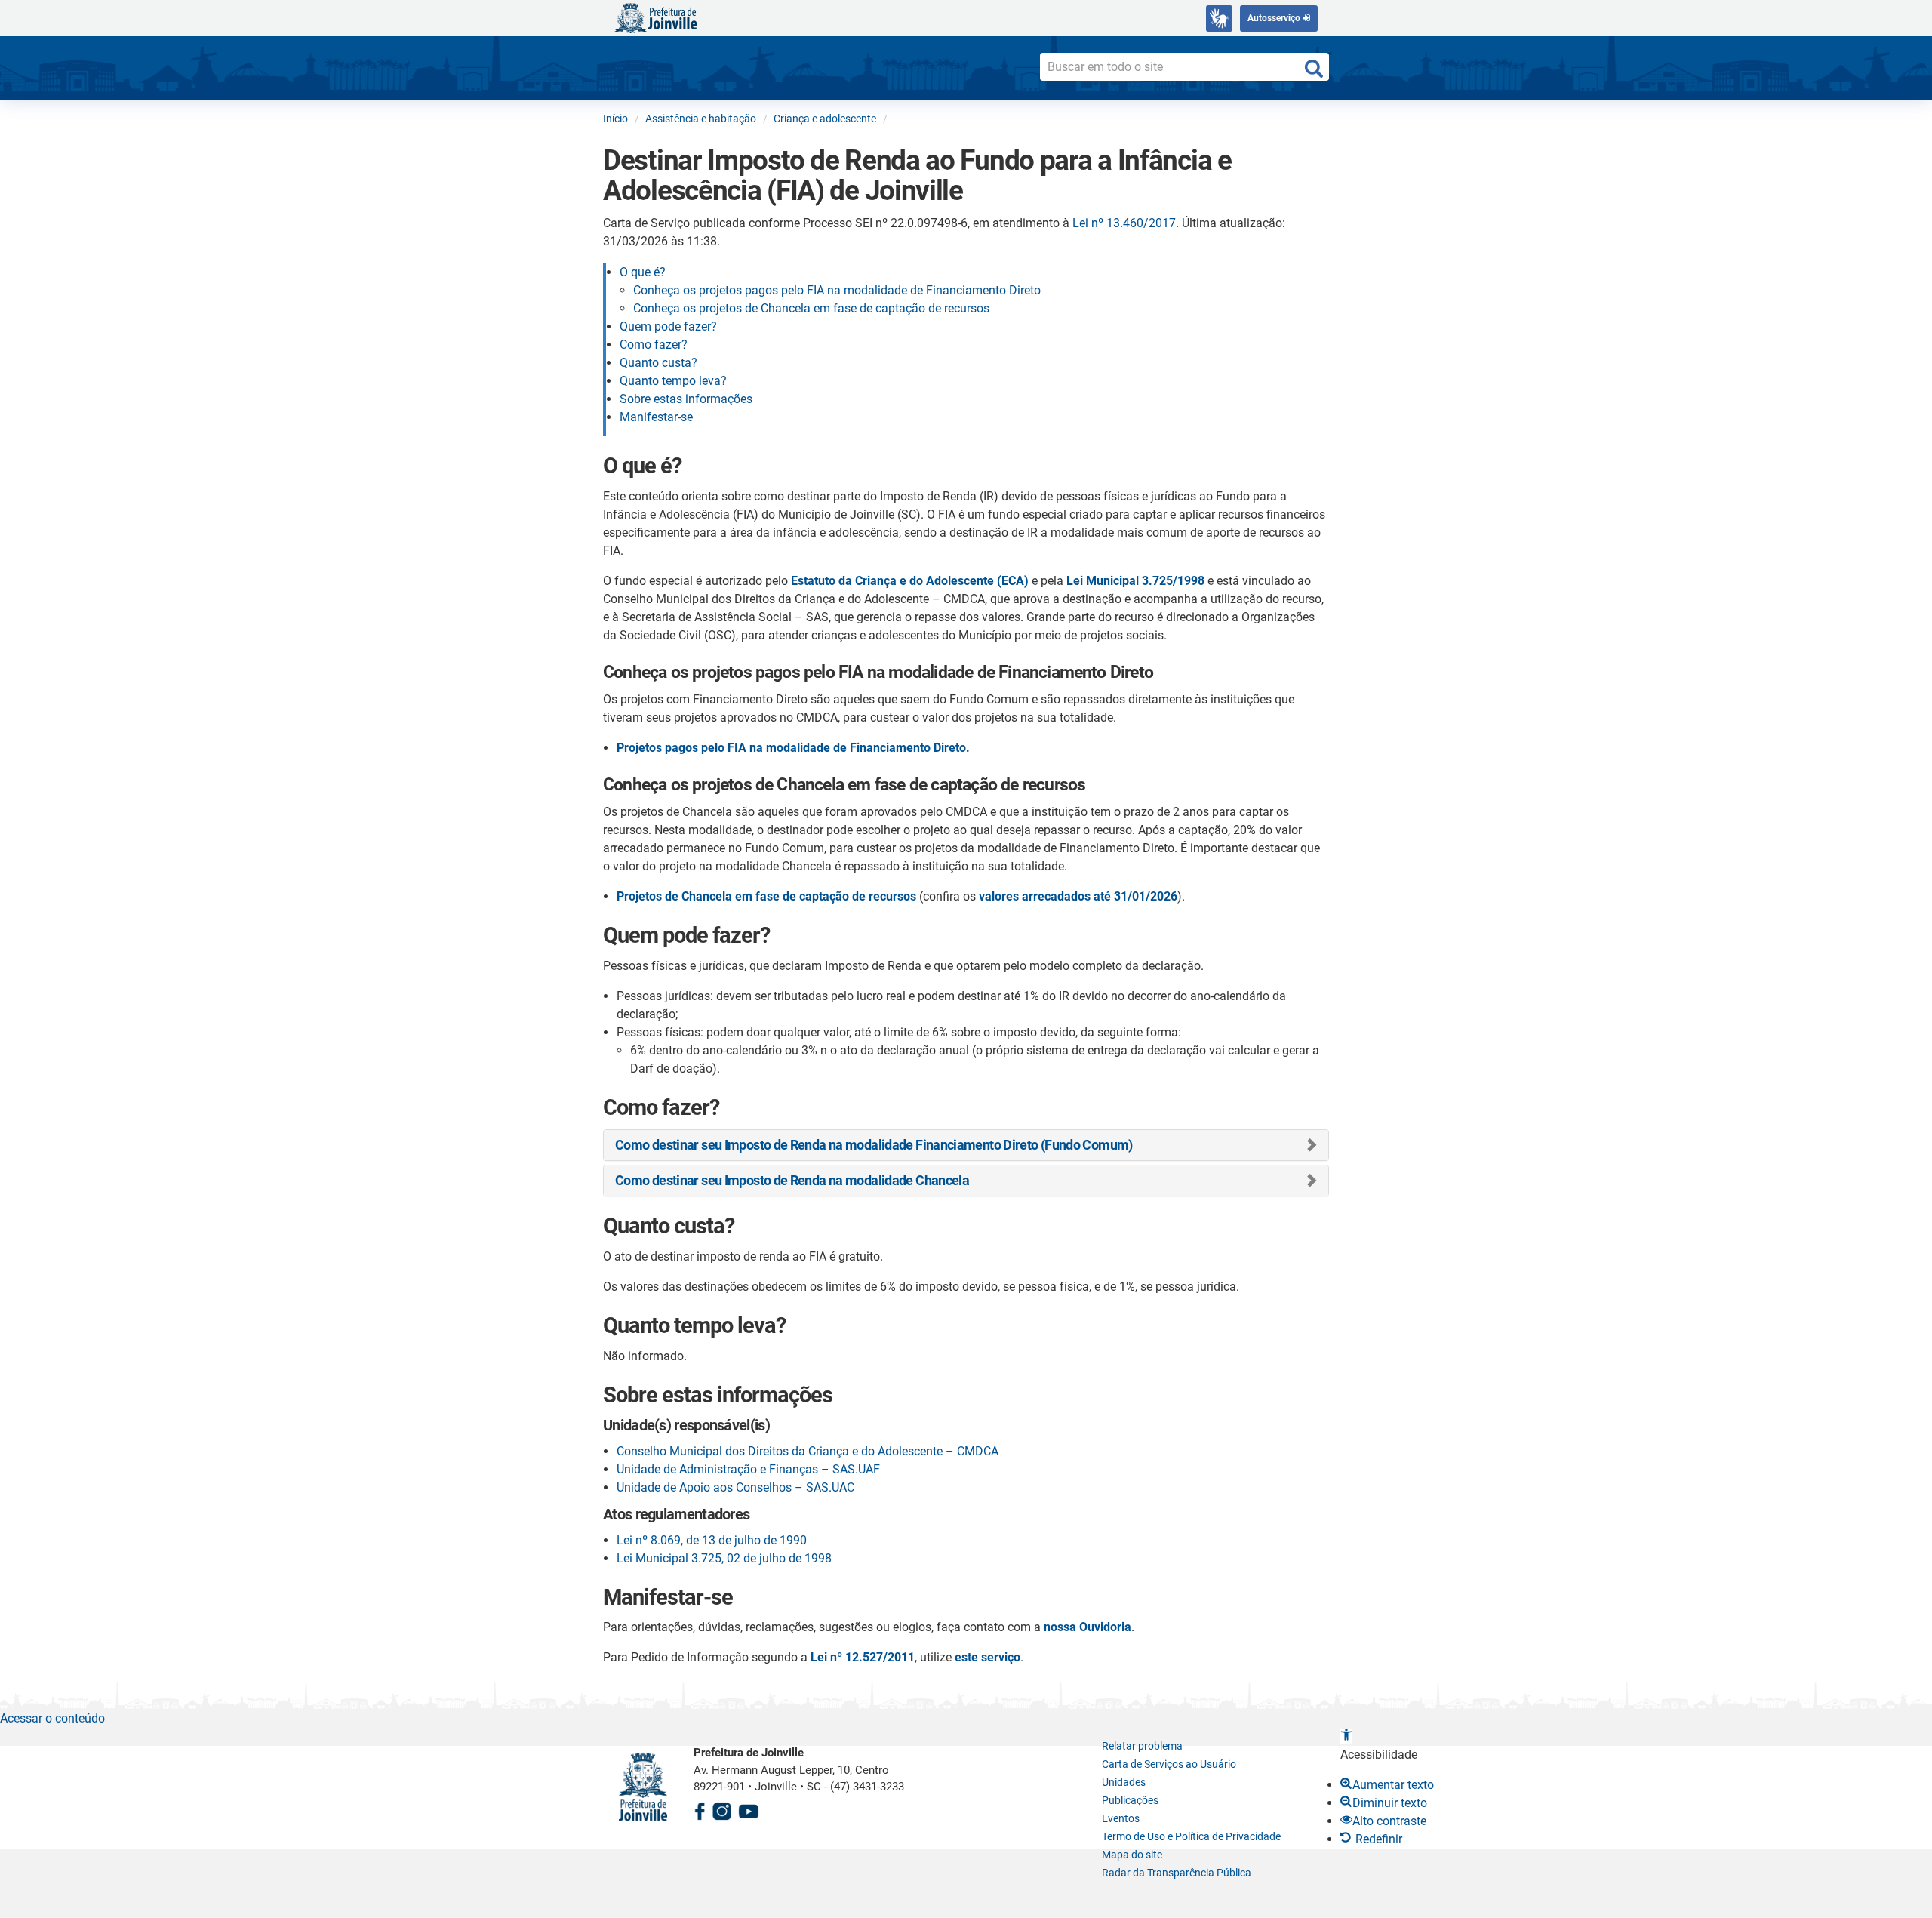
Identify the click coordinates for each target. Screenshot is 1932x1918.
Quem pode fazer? (668, 326)
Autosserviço (1275, 18)
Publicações (1130, 1800)
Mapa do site (1132, 1855)
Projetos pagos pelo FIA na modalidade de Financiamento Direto (791, 748)
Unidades (1124, 1782)
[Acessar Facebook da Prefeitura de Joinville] (700, 1809)
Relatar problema (1142, 1746)
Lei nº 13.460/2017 (1124, 223)
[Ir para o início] (656, 17)
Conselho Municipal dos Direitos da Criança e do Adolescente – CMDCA (808, 1451)
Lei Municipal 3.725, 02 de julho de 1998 (724, 1558)
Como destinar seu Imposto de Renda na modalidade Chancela (792, 1180)
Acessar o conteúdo (52, 1718)
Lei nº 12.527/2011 (863, 1657)
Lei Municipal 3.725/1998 (1135, 581)
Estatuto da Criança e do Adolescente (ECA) (910, 581)
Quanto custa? (658, 363)
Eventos (1121, 1818)
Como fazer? (654, 345)
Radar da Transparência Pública (1177, 1873)
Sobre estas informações (686, 399)
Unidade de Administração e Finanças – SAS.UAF (748, 1469)
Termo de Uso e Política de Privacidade (1191, 1836)
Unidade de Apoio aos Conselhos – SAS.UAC (735, 1487)
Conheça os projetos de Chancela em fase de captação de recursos (811, 308)
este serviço (988, 1657)
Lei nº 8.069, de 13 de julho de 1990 (712, 1540)
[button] (1346, 1736)
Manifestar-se (656, 417)
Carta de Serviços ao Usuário (1169, 1764)
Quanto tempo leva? (673, 381)
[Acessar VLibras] (1219, 18)
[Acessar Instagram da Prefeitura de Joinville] (721, 1809)
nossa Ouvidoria (1088, 1627)
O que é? (643, 272)
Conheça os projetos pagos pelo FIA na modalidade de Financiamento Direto (837, 290)
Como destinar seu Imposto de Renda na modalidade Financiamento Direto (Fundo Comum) (874, 1145)
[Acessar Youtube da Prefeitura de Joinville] (749, 1809)
